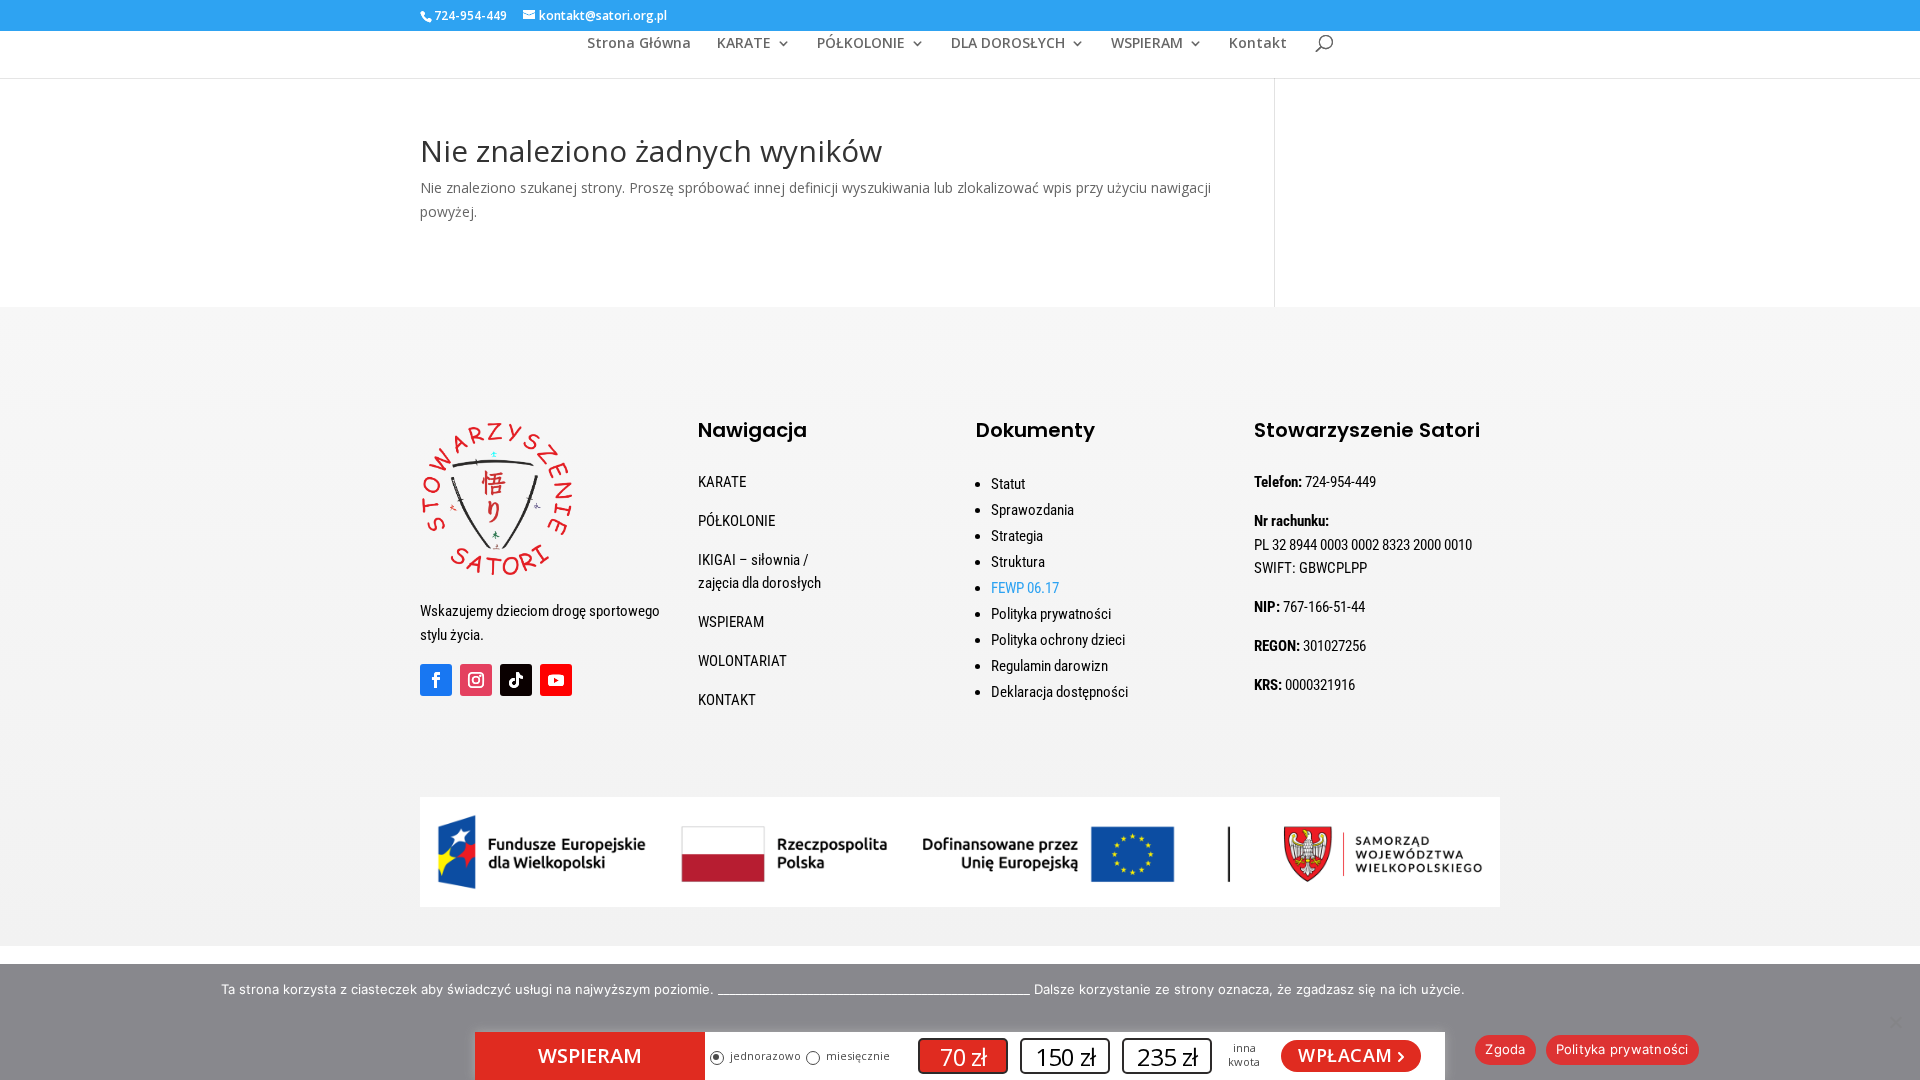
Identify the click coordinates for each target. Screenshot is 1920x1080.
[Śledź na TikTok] (516, 680)
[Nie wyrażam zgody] (1895, 1022)
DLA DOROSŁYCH (1008, 44)
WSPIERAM (1147, 44)
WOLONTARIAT (742, 661)
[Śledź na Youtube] (556, 680)
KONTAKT (727, 700)
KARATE (744, 44)
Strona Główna (639, 44)
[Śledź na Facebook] (436, 680)
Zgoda (1505, 1049)
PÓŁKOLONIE (861, 44)
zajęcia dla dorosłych (759, 583)
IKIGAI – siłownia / (753, 560)
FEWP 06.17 (1025, 588)
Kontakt (1258, 44)
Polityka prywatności (1051, 614)
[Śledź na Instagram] (476, 680)
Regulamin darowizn (1049, 666)
